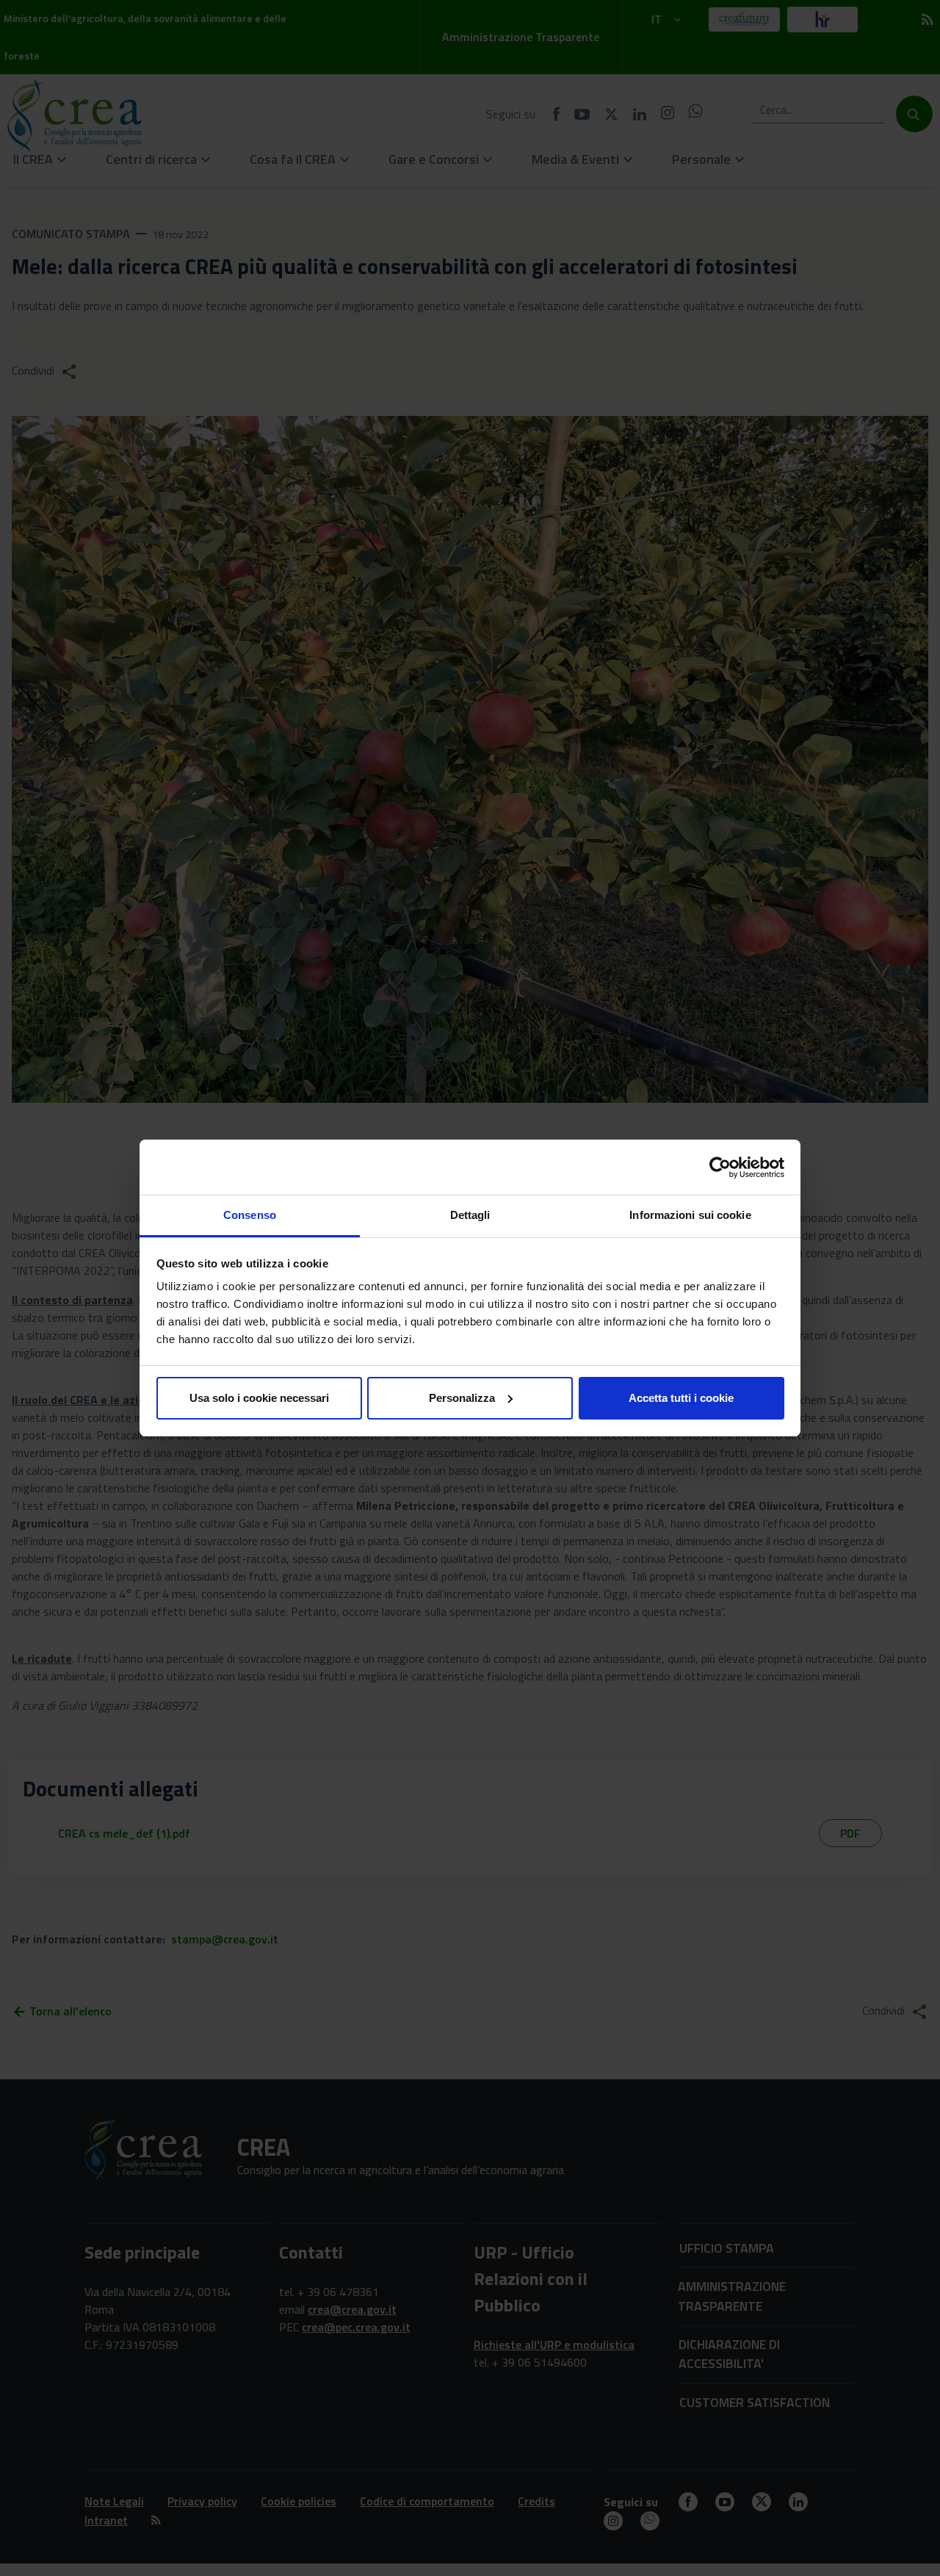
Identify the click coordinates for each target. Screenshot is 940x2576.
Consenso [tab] (250, 1215)
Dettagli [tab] (470, 1215)
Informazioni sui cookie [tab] (690, 1215)
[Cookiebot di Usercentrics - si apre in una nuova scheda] (720, 1168)
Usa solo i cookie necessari (259, 1398)
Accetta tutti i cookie (681, 1398)
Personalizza (462, 1398)
